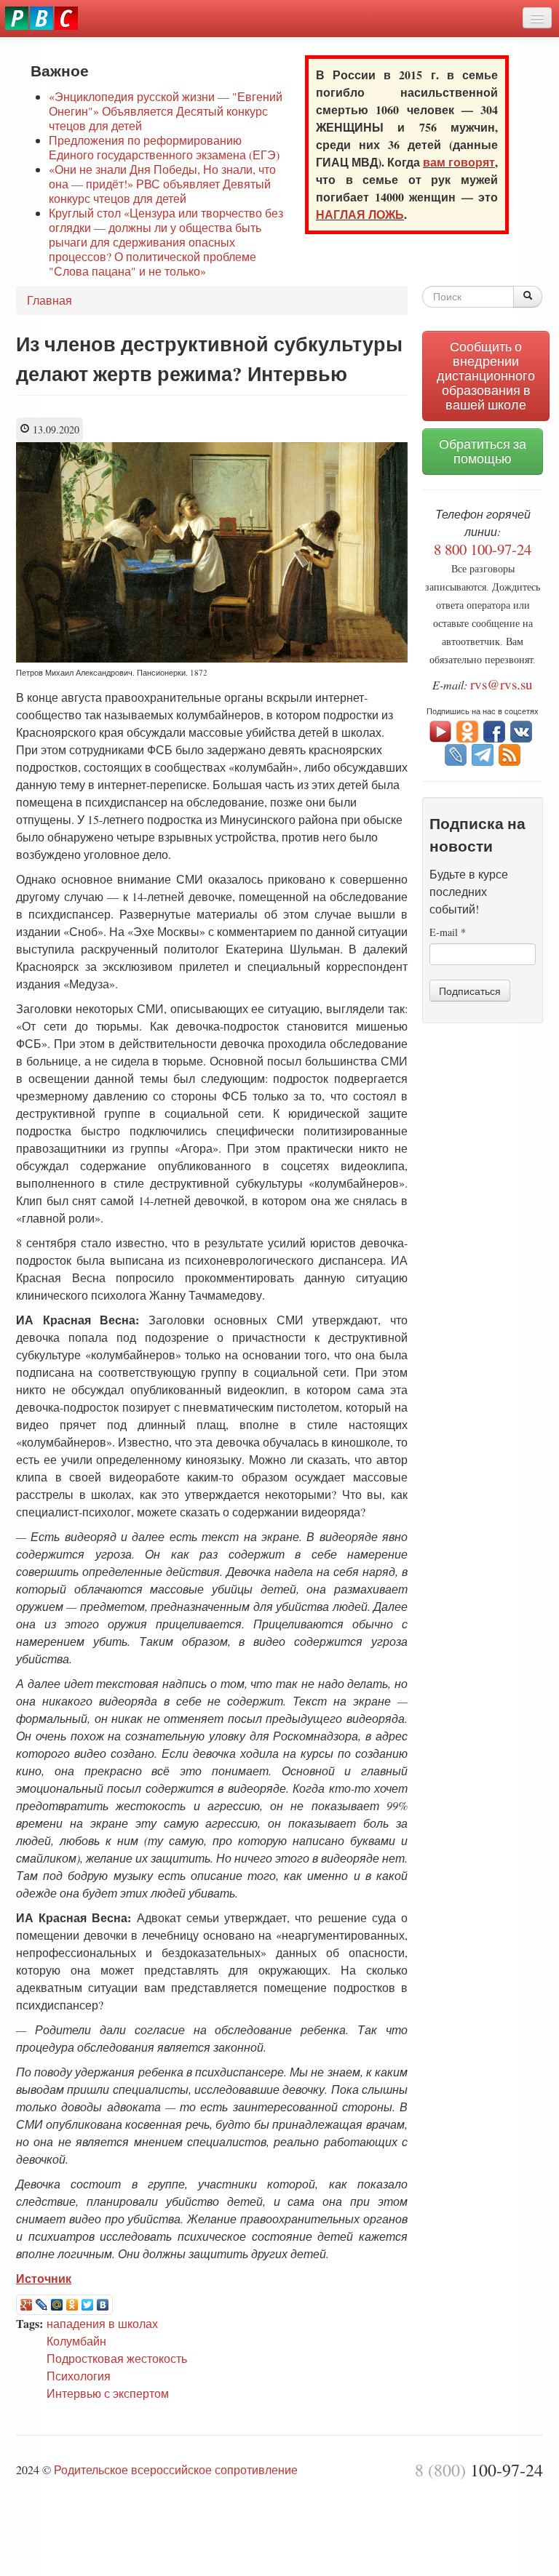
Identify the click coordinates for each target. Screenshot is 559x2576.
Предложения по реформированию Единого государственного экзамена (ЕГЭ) (164, 147)
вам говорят (459, 162)
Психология (79, 2376)
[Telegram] (483, 753)
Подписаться (470, 991)
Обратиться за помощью (483, 451)
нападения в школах (102, 2323)
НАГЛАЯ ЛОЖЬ (360, 214)
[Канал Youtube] (440, 730)
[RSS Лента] (510, 753)
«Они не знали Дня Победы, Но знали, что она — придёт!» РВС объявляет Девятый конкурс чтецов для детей (162, 184)
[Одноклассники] (72, 2305)
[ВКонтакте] (103, 2305)
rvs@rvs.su (501, 684)
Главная (49, 300)
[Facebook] (494, 730)
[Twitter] (88, 2305)
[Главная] (41, 18)
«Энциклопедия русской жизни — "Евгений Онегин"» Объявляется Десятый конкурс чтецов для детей (166, 111)
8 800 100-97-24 (483, 549)
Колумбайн (76, 2341)
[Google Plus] (27, 2305)
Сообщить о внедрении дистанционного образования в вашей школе (486, 376)
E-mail (448, 932)
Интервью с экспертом (108, 2393)
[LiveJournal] (42, 2305)
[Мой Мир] (57, 2305)
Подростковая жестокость (117, 2358)
